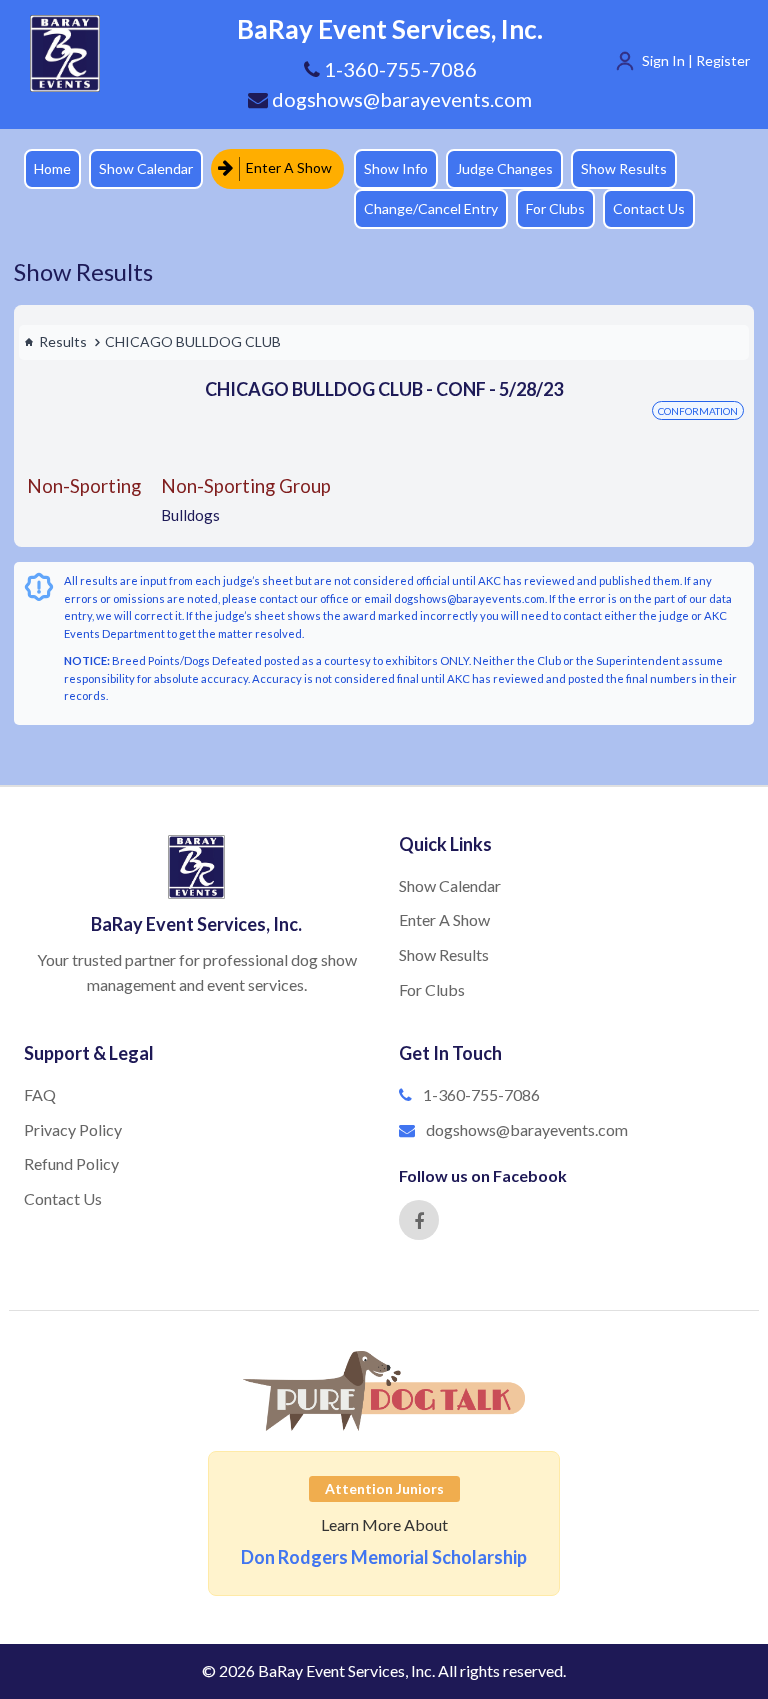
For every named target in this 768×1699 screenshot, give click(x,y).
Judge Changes (504, 168)
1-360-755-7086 (481, 1094)
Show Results (624, 168)
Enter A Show (287, 167)
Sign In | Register (696, 60)
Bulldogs (190, 515)
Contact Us (649, 208)
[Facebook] (419, 1220)
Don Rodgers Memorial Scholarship (384, 1557)
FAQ (40, 1094)
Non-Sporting (84, 485)
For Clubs (555, 208)
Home (52, 168)
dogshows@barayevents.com (400, 99)
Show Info (396, 168)
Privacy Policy (73, 1129)
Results (63, 341)
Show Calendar (146, 168)
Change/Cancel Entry (431, 208)
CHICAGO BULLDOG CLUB (193, 341)
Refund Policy (71, 1163)
